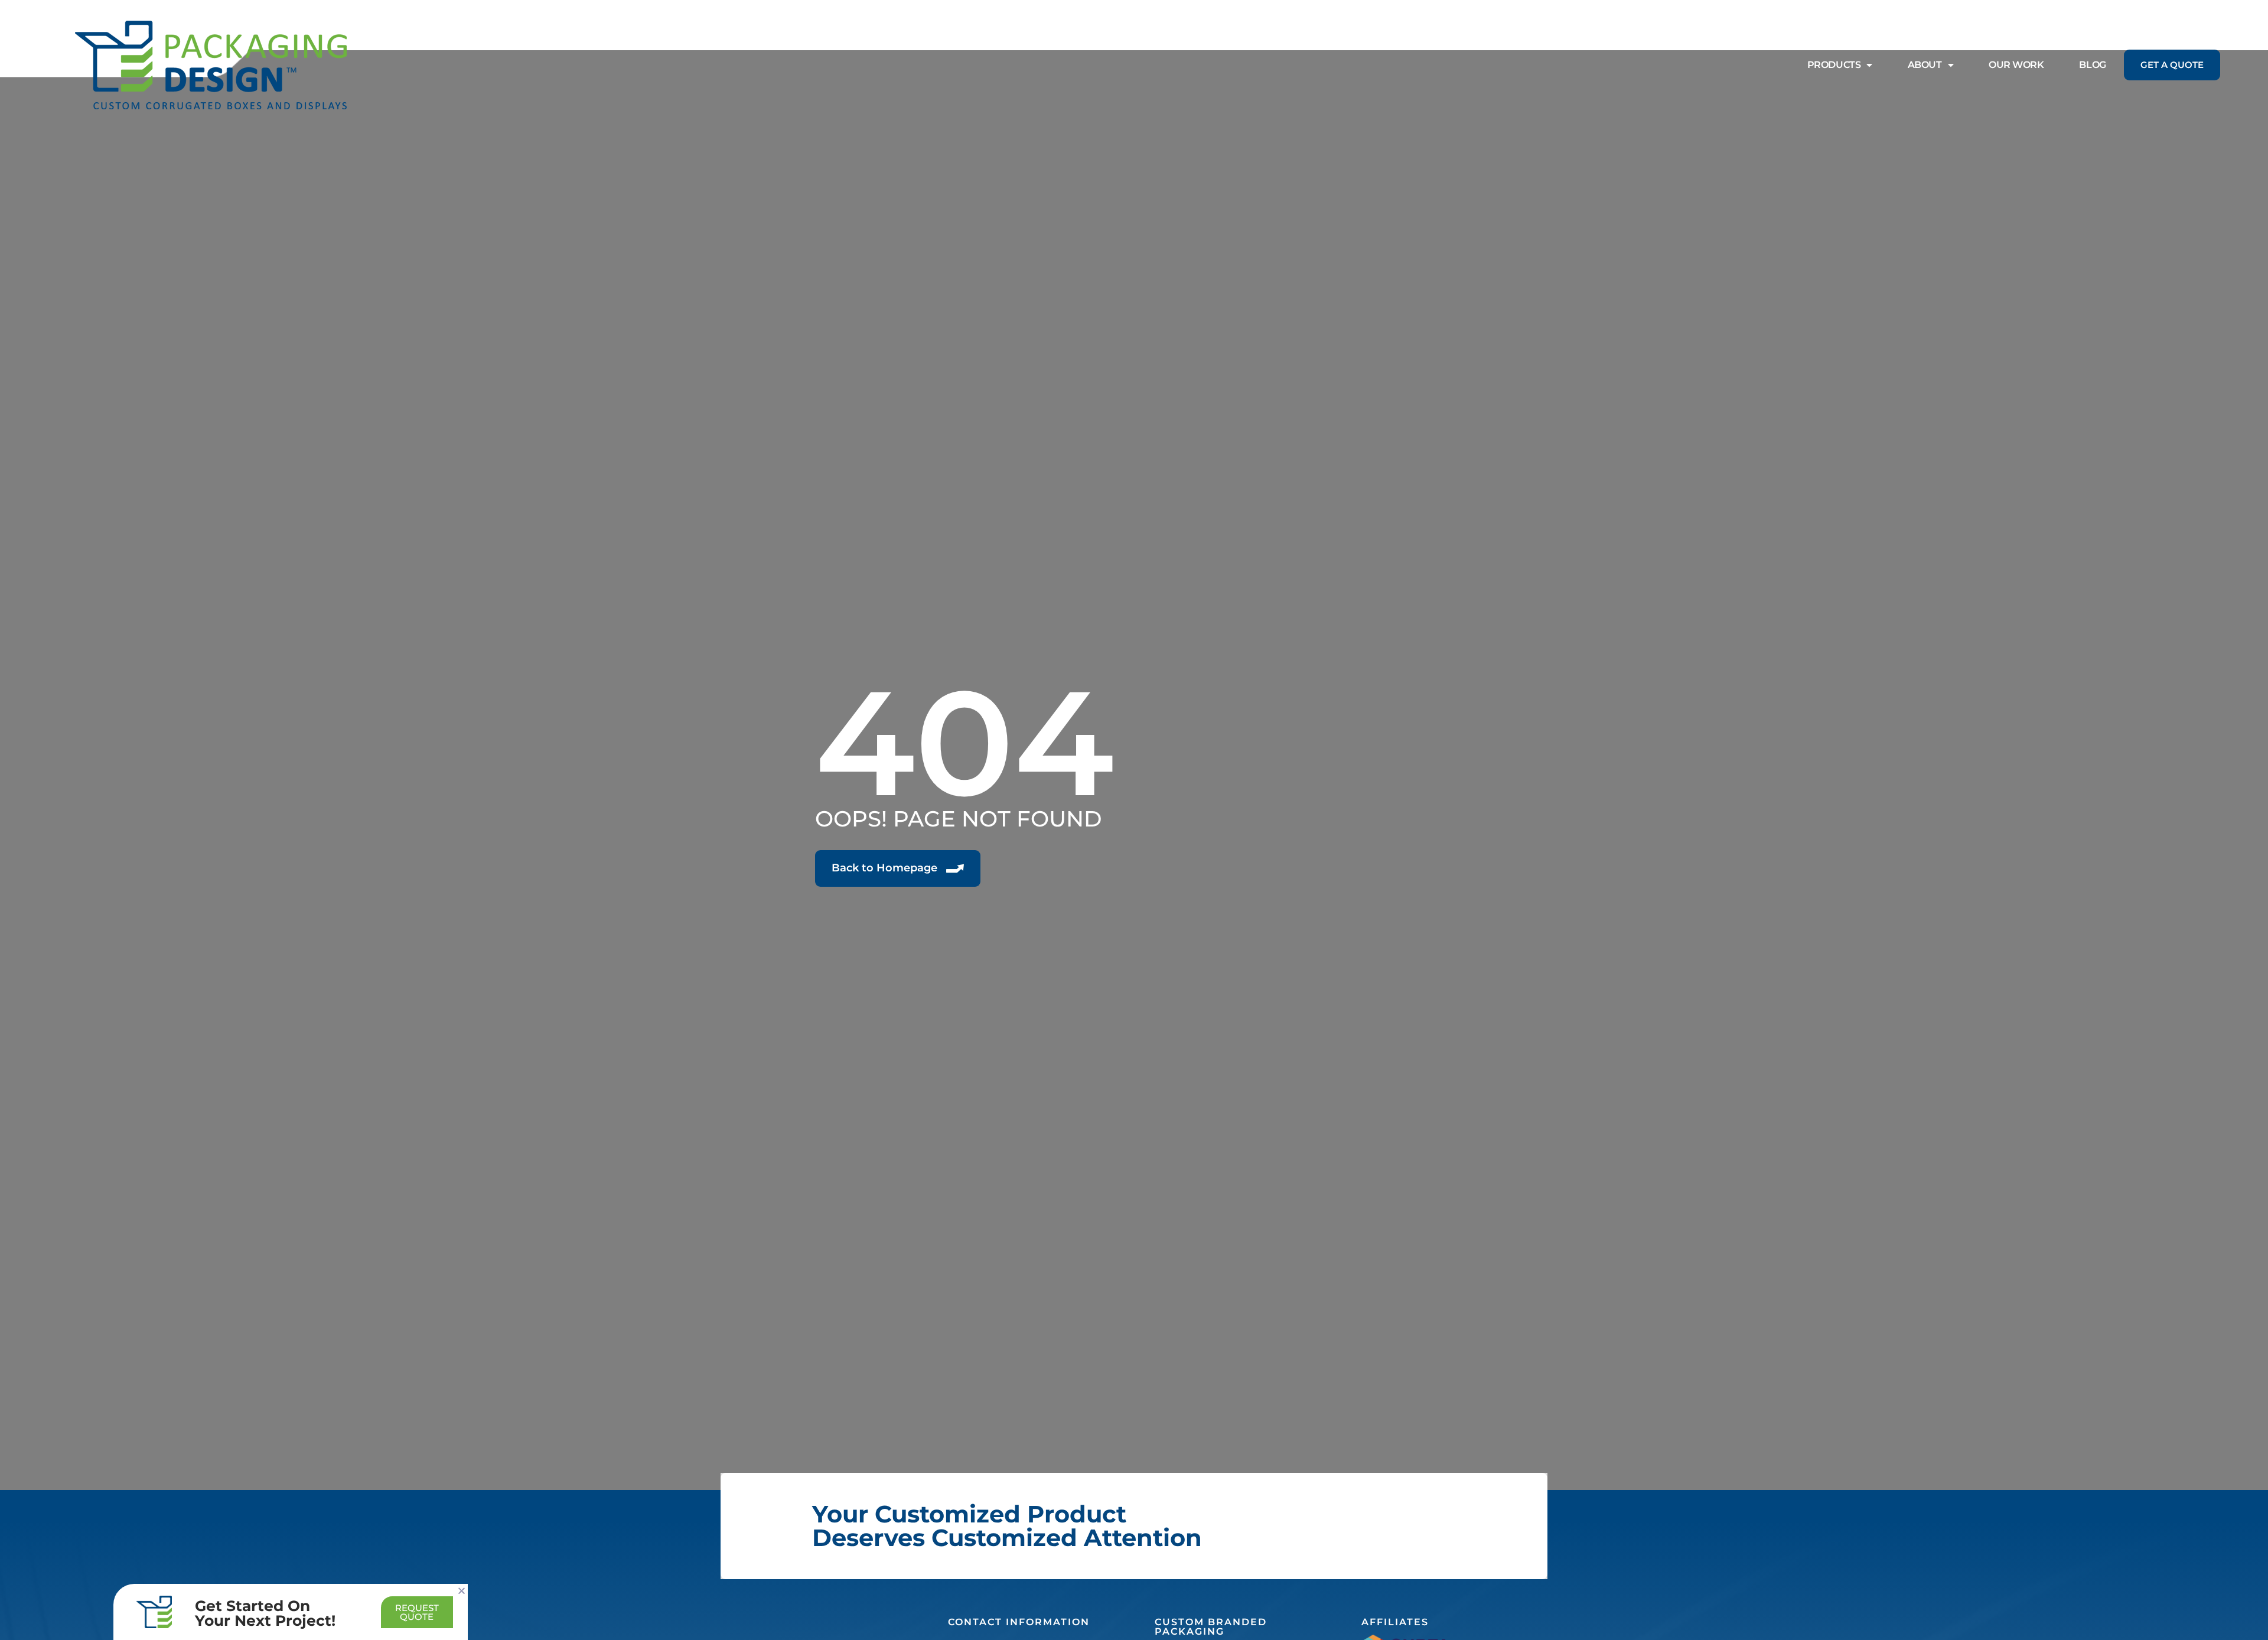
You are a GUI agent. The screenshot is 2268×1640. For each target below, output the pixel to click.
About (1925, 65)
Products (1834, 65)
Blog (2092, 65)
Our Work (2016, 65)
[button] (462, 1591)
